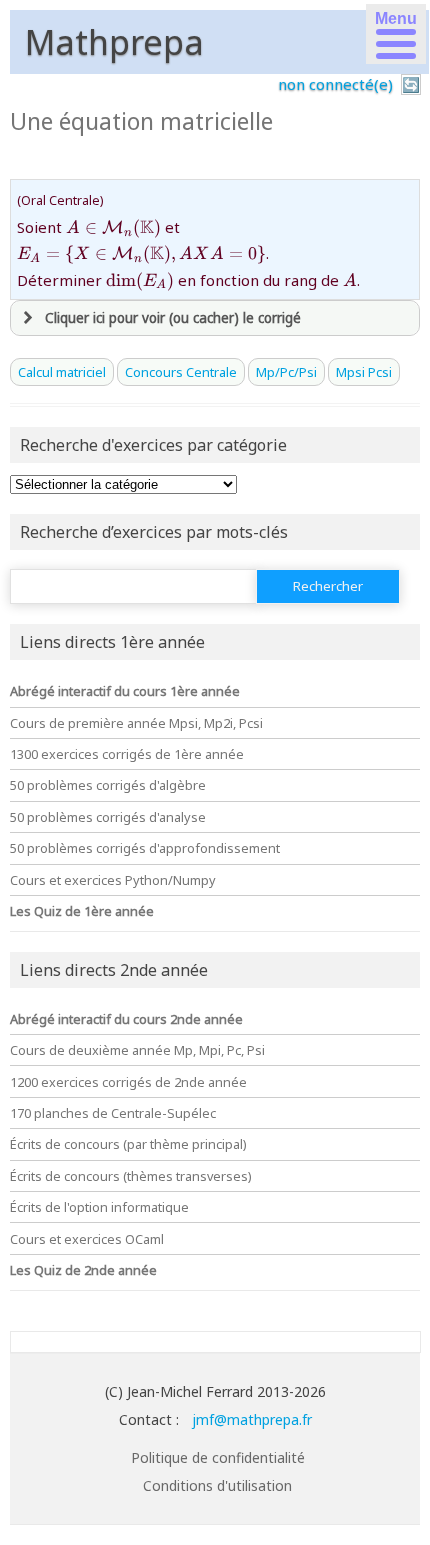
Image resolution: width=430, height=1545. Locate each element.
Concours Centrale (181, 372)
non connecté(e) (335, 84)
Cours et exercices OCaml (87, 1239)
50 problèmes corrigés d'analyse (108, 817)
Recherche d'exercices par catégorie (153, 445)
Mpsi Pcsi (364, 372)
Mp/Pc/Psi (286, 372)
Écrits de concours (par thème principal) (128, 1144)
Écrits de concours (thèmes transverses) (131, 1176)
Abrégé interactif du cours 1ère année (125, 691)
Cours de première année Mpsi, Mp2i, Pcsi (136, 723)
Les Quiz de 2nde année (83, 1270)
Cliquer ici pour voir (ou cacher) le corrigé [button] (173, 318)
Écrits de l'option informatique (99, 1207)
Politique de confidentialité (218, 1457)
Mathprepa (114, 42)
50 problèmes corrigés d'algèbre (108, 785)
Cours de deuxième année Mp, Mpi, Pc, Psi (137, 1050)
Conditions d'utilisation (217, 1485)
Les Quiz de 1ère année (82, 911)
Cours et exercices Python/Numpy (113, 880)
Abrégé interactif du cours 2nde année (126, 1019)
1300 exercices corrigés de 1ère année (127, 754)
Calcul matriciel (62, 372)
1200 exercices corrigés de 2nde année (128, 1082)
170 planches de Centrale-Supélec (113, 1113)
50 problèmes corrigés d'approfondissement (145, 848)
